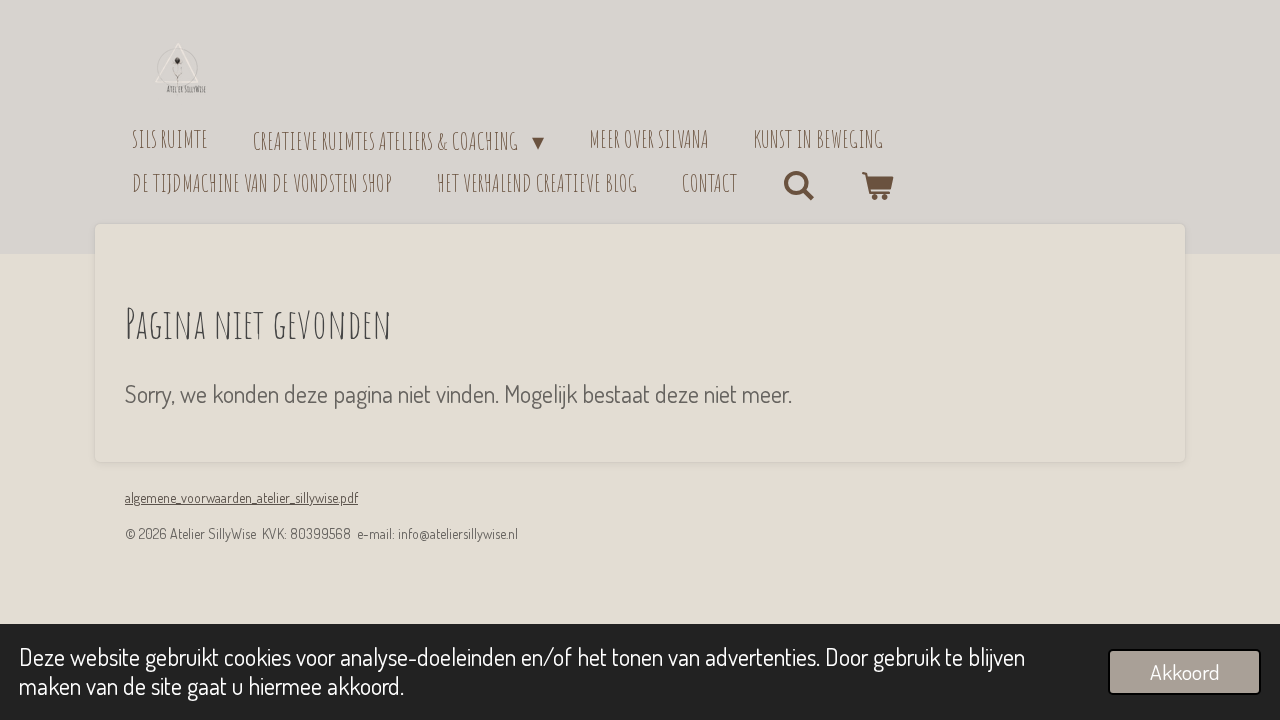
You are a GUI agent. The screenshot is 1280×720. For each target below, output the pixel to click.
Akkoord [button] (1184, 671)
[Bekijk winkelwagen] (878, 186)
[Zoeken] (799, 186)
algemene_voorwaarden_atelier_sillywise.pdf (241, 497)
